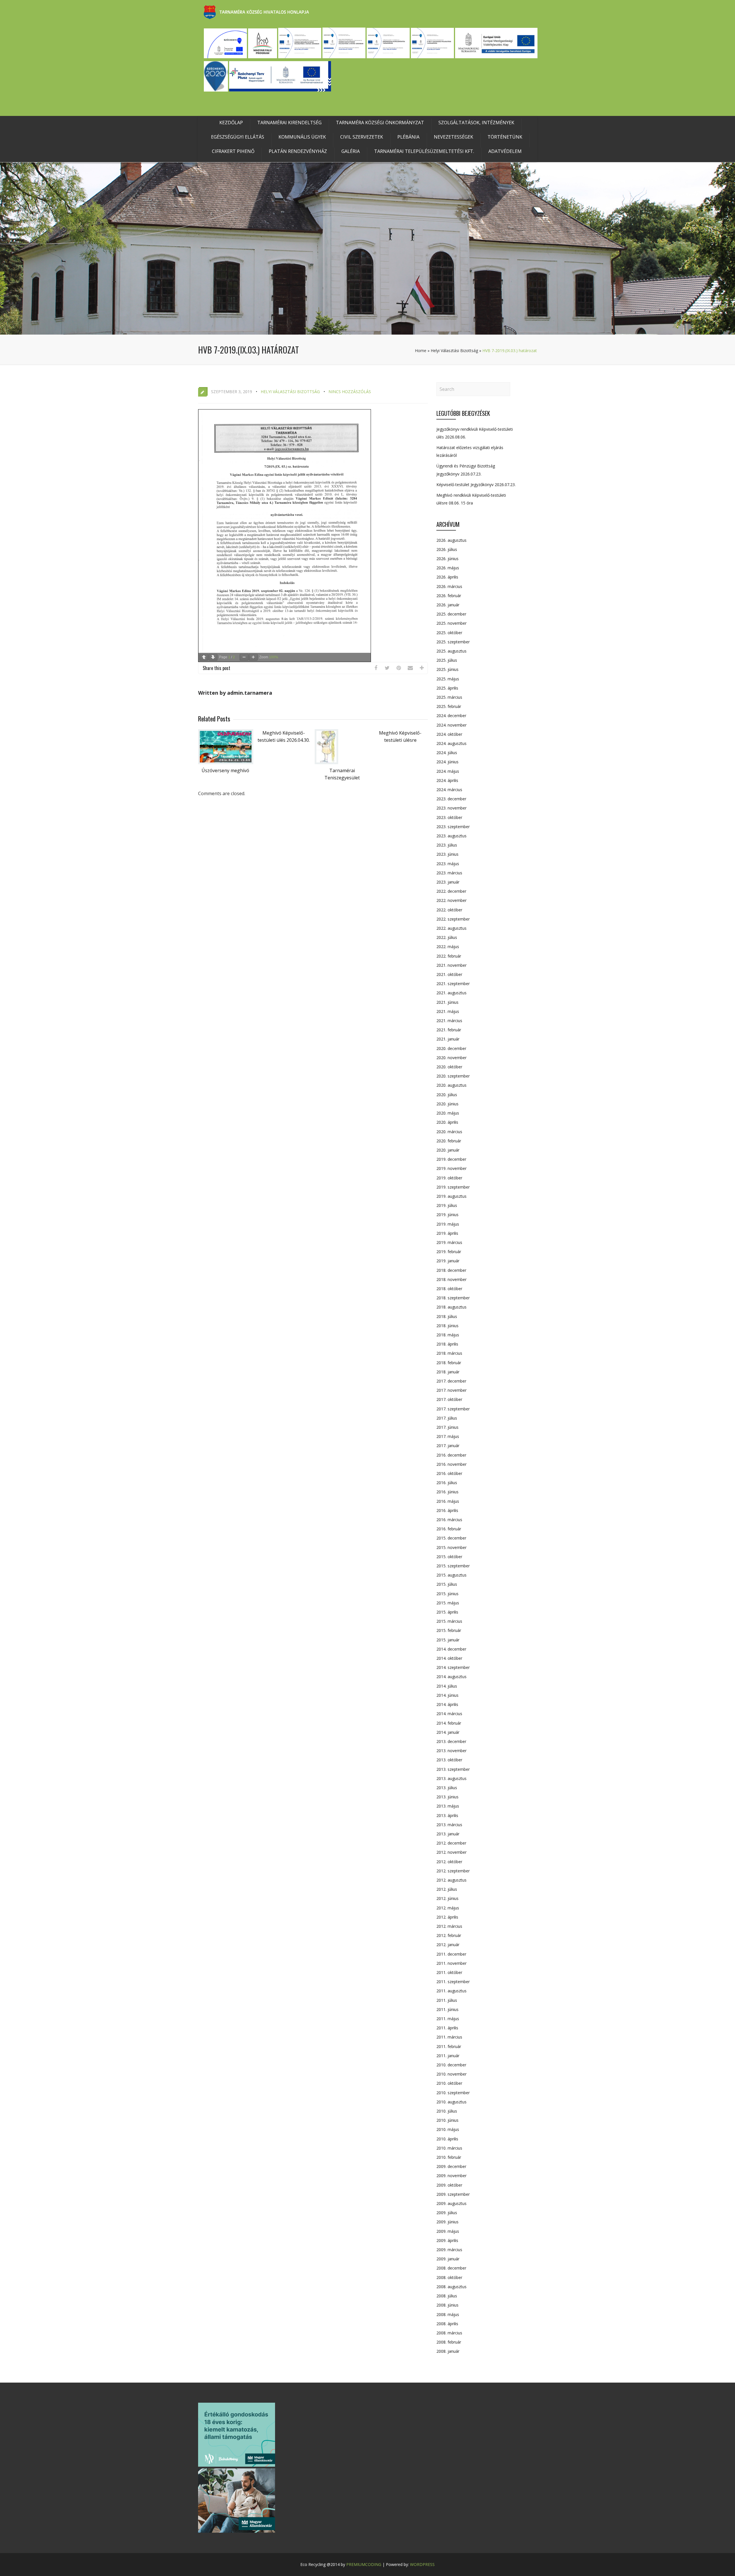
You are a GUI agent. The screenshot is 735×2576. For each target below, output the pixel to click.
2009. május (448, 2231)
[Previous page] (204, 657)
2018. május (448, 1335)
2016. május (448, 1501)
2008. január (448, 2351)
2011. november (451, 1963)
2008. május (448, 2314)
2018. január (448, 1372)
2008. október (449, 2277)
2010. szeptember (453, 2093)
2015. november (451, 1547)
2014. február (449, 1723)
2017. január (448, 1446)
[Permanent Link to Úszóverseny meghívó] (226, 762)
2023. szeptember (453, 827)
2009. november (451, 2176)
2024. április (447, 780)
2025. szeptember (453, 642)
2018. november (451, 1279)
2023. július (447, 845)
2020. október (449, 1067)
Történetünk (505, 137)
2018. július (447, 1316)
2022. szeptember (453, 919)
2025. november (451, 623)
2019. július (447, 1205)
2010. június (447, 2120)
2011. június (447, 2009)
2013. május (448, 1806)
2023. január (448, 882)
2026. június (447, 559)
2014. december (451, 1649)
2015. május (448, 1603)
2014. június (447, 1695)
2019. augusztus (451, 1196)
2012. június (447, 1898)
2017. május (448, 1436)
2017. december (451, 1381)
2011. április (447, 2028)
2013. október (449, 1760)
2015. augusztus (451, 1575)
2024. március (449, 790)
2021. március (449, 1021)
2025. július (447, 660)
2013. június (447, 1797)
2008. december (451, 2268)
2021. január (448, 1039)
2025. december (451, 614)
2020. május (448, 1113)
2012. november (451, 1852)
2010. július (447, 2111)
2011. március (449, 2037)
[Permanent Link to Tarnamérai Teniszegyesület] (326, 762)
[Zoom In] (253, 657)
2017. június (447, 1427)
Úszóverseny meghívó (225, 770)
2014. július (447, 1686)
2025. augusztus (451, 651)
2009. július (447, 2213)
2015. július (447, 1584)
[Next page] (213, 657)
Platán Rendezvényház (298, 151)
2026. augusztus (451, 540)
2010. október (449, 2083)
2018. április (447, 1344)
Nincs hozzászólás (350, 392)
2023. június (447, 854)
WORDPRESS (422, 2564)
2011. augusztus (451, 1991)
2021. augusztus (451, 993)
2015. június (447, 1594)
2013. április (447, 1815)
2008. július (447, 2296)
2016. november (451, 1464)
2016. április (447, 1510)
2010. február (449, 2157)
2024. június (447, 762)
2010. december (451, 2065)
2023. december (451, 799)
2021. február (449, 1030)
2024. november (451, 725)
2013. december (451, 1741)
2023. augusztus (451, 836)
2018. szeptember (453, 1298)
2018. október (449, 1289)
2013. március (449, 1825)
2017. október (449, 1399)
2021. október (449, 974)
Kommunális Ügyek (302, 137)
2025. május (448, 679)
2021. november (451, 965)
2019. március (449, 1242)
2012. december (451, 1843)
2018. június (447, 1326)
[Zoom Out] (244, 657)
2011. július (447, 2000)
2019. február (449, 1252)
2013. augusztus (451, 1778)
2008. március (449, 2333)
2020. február (449, 1141)
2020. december (451, 1048)
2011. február (449, 2046)
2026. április (447, 577)
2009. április (447, 2240)
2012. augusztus (451, 1880)
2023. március (449, 873)
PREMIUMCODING (364, 2564)
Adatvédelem (505, 151)
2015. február (449, 1630)
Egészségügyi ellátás (238, 137)
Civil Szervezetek (362, 137)
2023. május (448, 864)
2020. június (447, 1104)
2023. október (449, 817)
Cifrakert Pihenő (233, 151)
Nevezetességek (453, 137)
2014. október (449, 1658)
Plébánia (408, 137)
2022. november (451, 900)
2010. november (451, 2074)
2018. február (449, 1363)
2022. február (449, 956)
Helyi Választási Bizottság (454, 351)
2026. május (448, 568)
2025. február (449, 706)
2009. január (448, 2259)
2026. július (447, 549)
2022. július (447, 937)
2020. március (449, 1132)
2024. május (448, 771)
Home (421, 351)
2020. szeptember (453, 1076)
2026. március (449, 586)
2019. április (447, 1233)
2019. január (448, 1261)
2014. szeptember (453, 1667)
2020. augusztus (451, 1085)
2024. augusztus (451, 743)
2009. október (449, 2185)
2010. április (447, 2139)
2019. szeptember (453, 1187)
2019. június (447, 1215)
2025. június (447, 669)
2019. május (448, 1224)
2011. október (449, 1972)
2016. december (451, 1455)
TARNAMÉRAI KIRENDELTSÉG (289, 123)
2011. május (448, 2019)
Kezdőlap (231, 123)
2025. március (449, 697)
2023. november (451, 808)
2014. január (448, 1732)
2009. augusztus (451, 2203)
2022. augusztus (451, 928)
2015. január (448, 1640)
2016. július (447, 1483)
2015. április (447, 1612)
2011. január (448, 2056)
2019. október (449, 1178)
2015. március (449, 1621)
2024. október (449, 734)
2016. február (449, 1529)
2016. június (447, 1492)
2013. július (447, 1788)
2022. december (451, 891)
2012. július (447, 1889)
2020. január (448, 1150)
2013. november (451, 1751)
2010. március (449, 2148)
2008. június (447, 2305)
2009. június (447, 2222)
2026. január (448, 605)
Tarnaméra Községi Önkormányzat (380, 123)
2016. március (449, 1520)
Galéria (351, 151)
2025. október (449, 633)
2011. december (451, 1954)
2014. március (449, 1714)
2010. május (448, 2129)
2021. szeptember (453, 984)
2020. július (447, 1095)
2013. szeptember (453, 1769)
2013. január (448, 1834)
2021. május (448, 1011)
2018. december (451, 1270)
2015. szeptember (453, 1566)
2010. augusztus (451, 2102)
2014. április (447, 1704)
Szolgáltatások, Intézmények (476, 123)
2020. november (451, 1058)
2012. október (449, 1862)
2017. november (451, 1390)
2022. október (449, 910)
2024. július (447, 753)
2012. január (448, 1945)
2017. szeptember (453, 1409)
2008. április (447, 2324)
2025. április (447, 688)
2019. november (451, 1168)
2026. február (449, 596)
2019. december (451, 1159)
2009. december (451, 2166)
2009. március (449, 2250)
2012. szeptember (453, 1871)
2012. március (449, 1926)
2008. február (449, 2342)
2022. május (448, 947)
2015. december (451, 1538)
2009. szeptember (453, 2194)
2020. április (447, 1122)
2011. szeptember (453, 1982)
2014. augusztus (451, 1677)
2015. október (449, 1557)
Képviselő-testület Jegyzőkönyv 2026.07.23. (476, 485)
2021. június (447, 1002)
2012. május (448, 1908)
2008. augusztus (451, 2287)
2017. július (447, 1418)
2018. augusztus (451, 1307)
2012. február (449, 1935)
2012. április (447, 1917)
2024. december (451, 716)
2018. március (449, 1353)
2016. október (449, 1473)
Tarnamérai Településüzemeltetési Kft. (424, 151)
